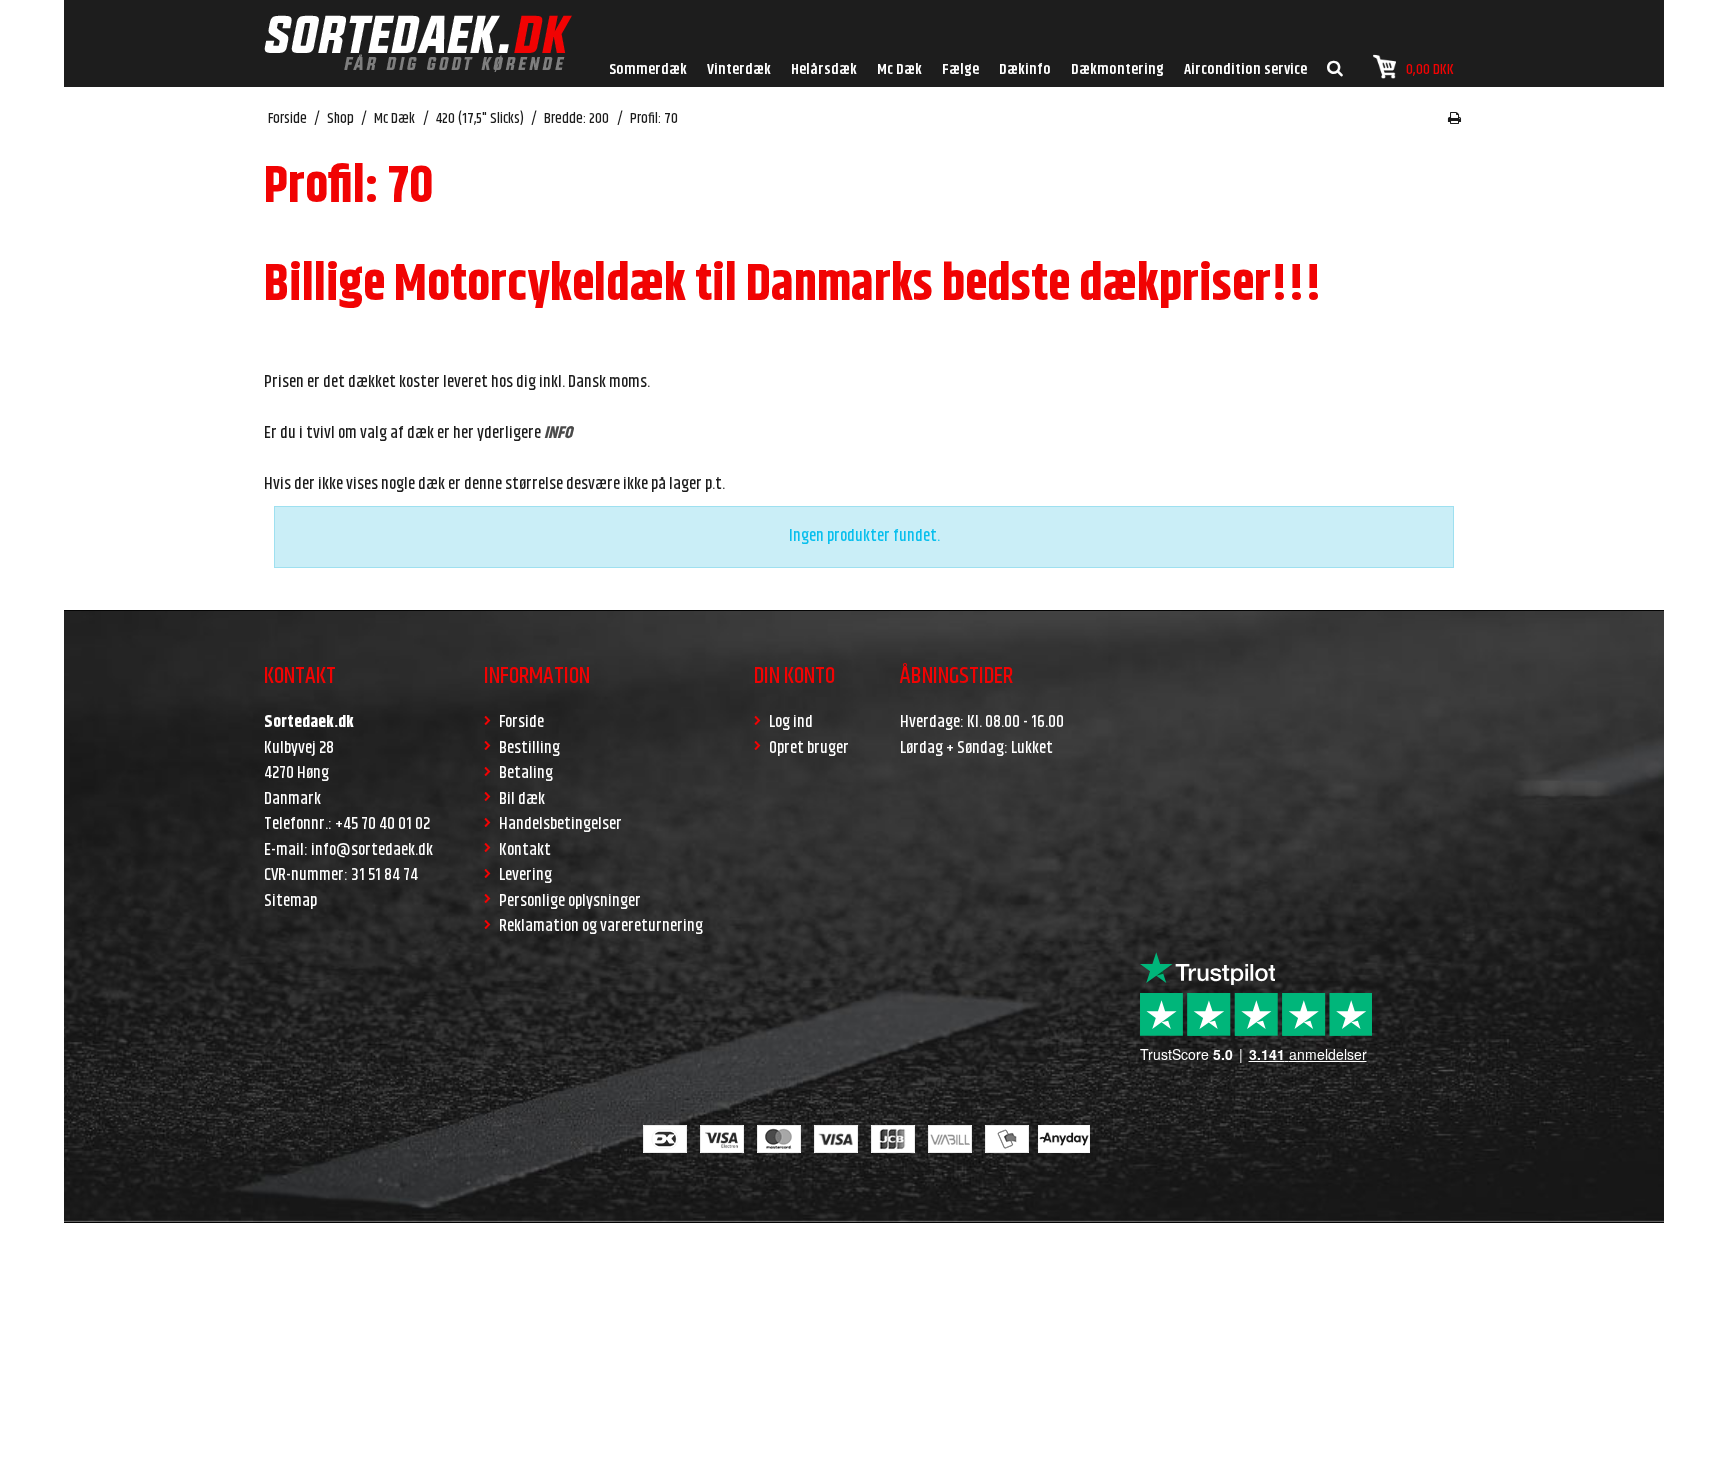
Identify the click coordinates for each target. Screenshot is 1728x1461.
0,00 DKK (1430, 69)
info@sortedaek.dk (372, 850)
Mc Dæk (899, 69)
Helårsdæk (824, 69)
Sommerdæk (648, 69)
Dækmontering (1117, 69)
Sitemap (290, 901)
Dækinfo (1025, 69)
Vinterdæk (739, 69)
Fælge (960, 69)
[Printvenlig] (1454, 119)
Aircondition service (1245, 69)
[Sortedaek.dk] (418, 43)
